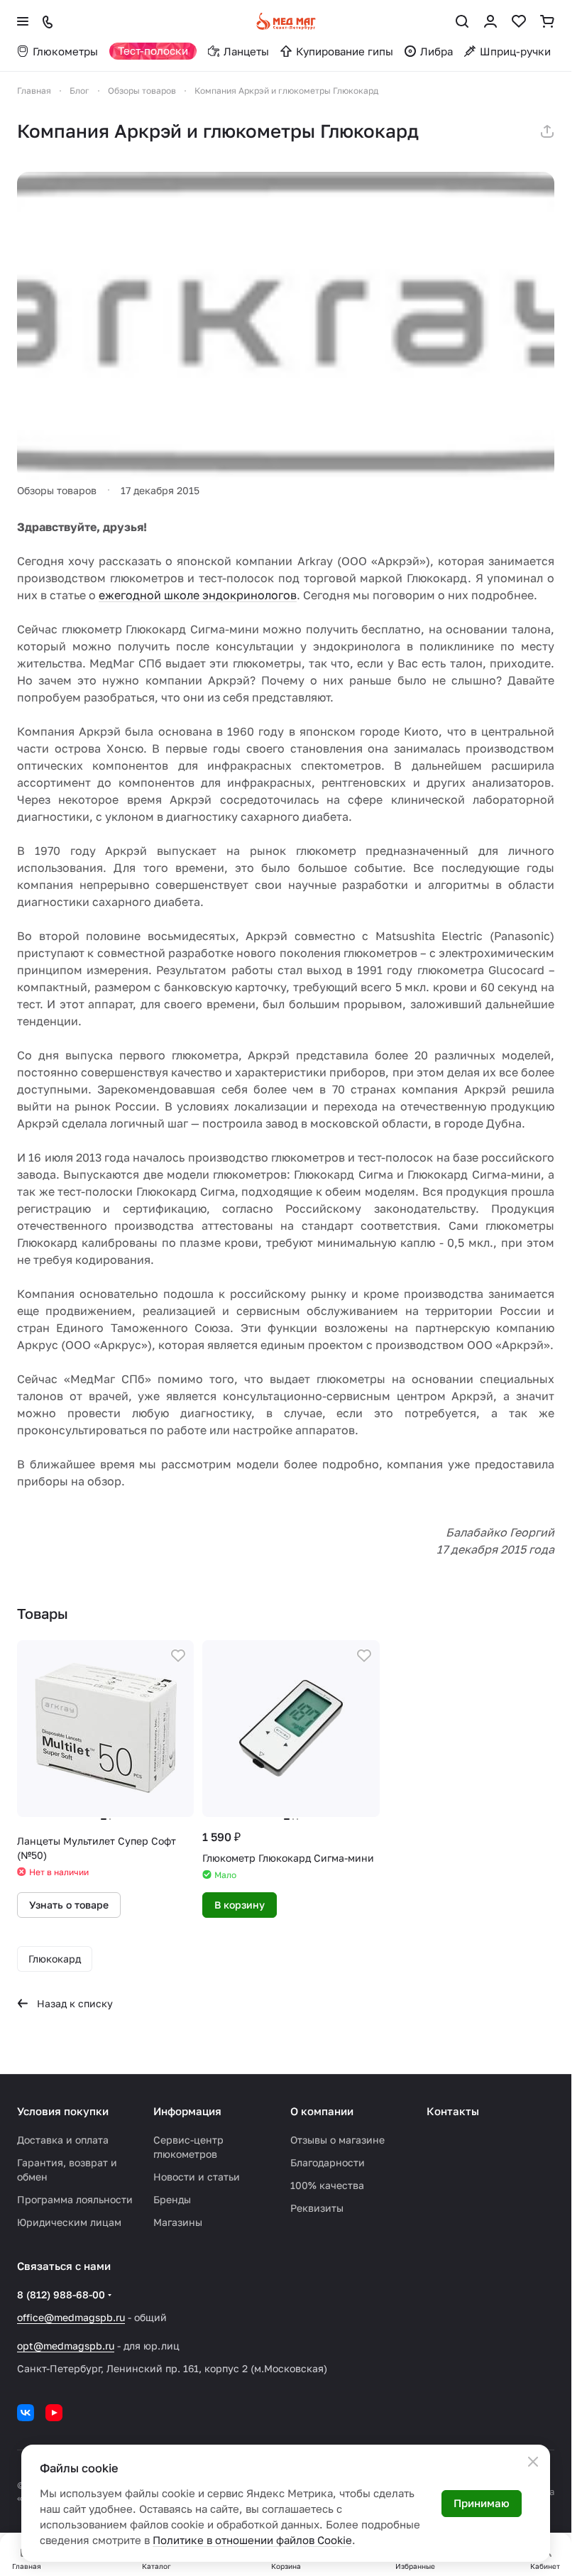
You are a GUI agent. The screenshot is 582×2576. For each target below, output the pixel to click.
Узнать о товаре (69, 1901)
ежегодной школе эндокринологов (198, 595)
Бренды (172, 2199)
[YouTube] (54, 2413)
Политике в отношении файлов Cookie (252, 2540)
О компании (322, 2111)
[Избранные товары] (519, 21)
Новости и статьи (197, 2177)
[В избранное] (175, 1656)
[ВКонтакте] (26, 2413)
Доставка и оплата (63, 2140)
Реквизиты (317, 2208)
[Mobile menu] (23, 21)
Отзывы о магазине (337, 2140)
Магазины (178, 2222)
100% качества (327, 2185)
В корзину (236, 1901)
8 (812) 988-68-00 (61, 2294)
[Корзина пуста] (547, 21)
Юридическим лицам (69, 2222)
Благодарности (328, 2162)
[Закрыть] (533, 2462)
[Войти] (490, 21)
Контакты (453, 2111)
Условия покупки (63, 2111)
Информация (187, 2111)
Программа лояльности (75, 2199)
